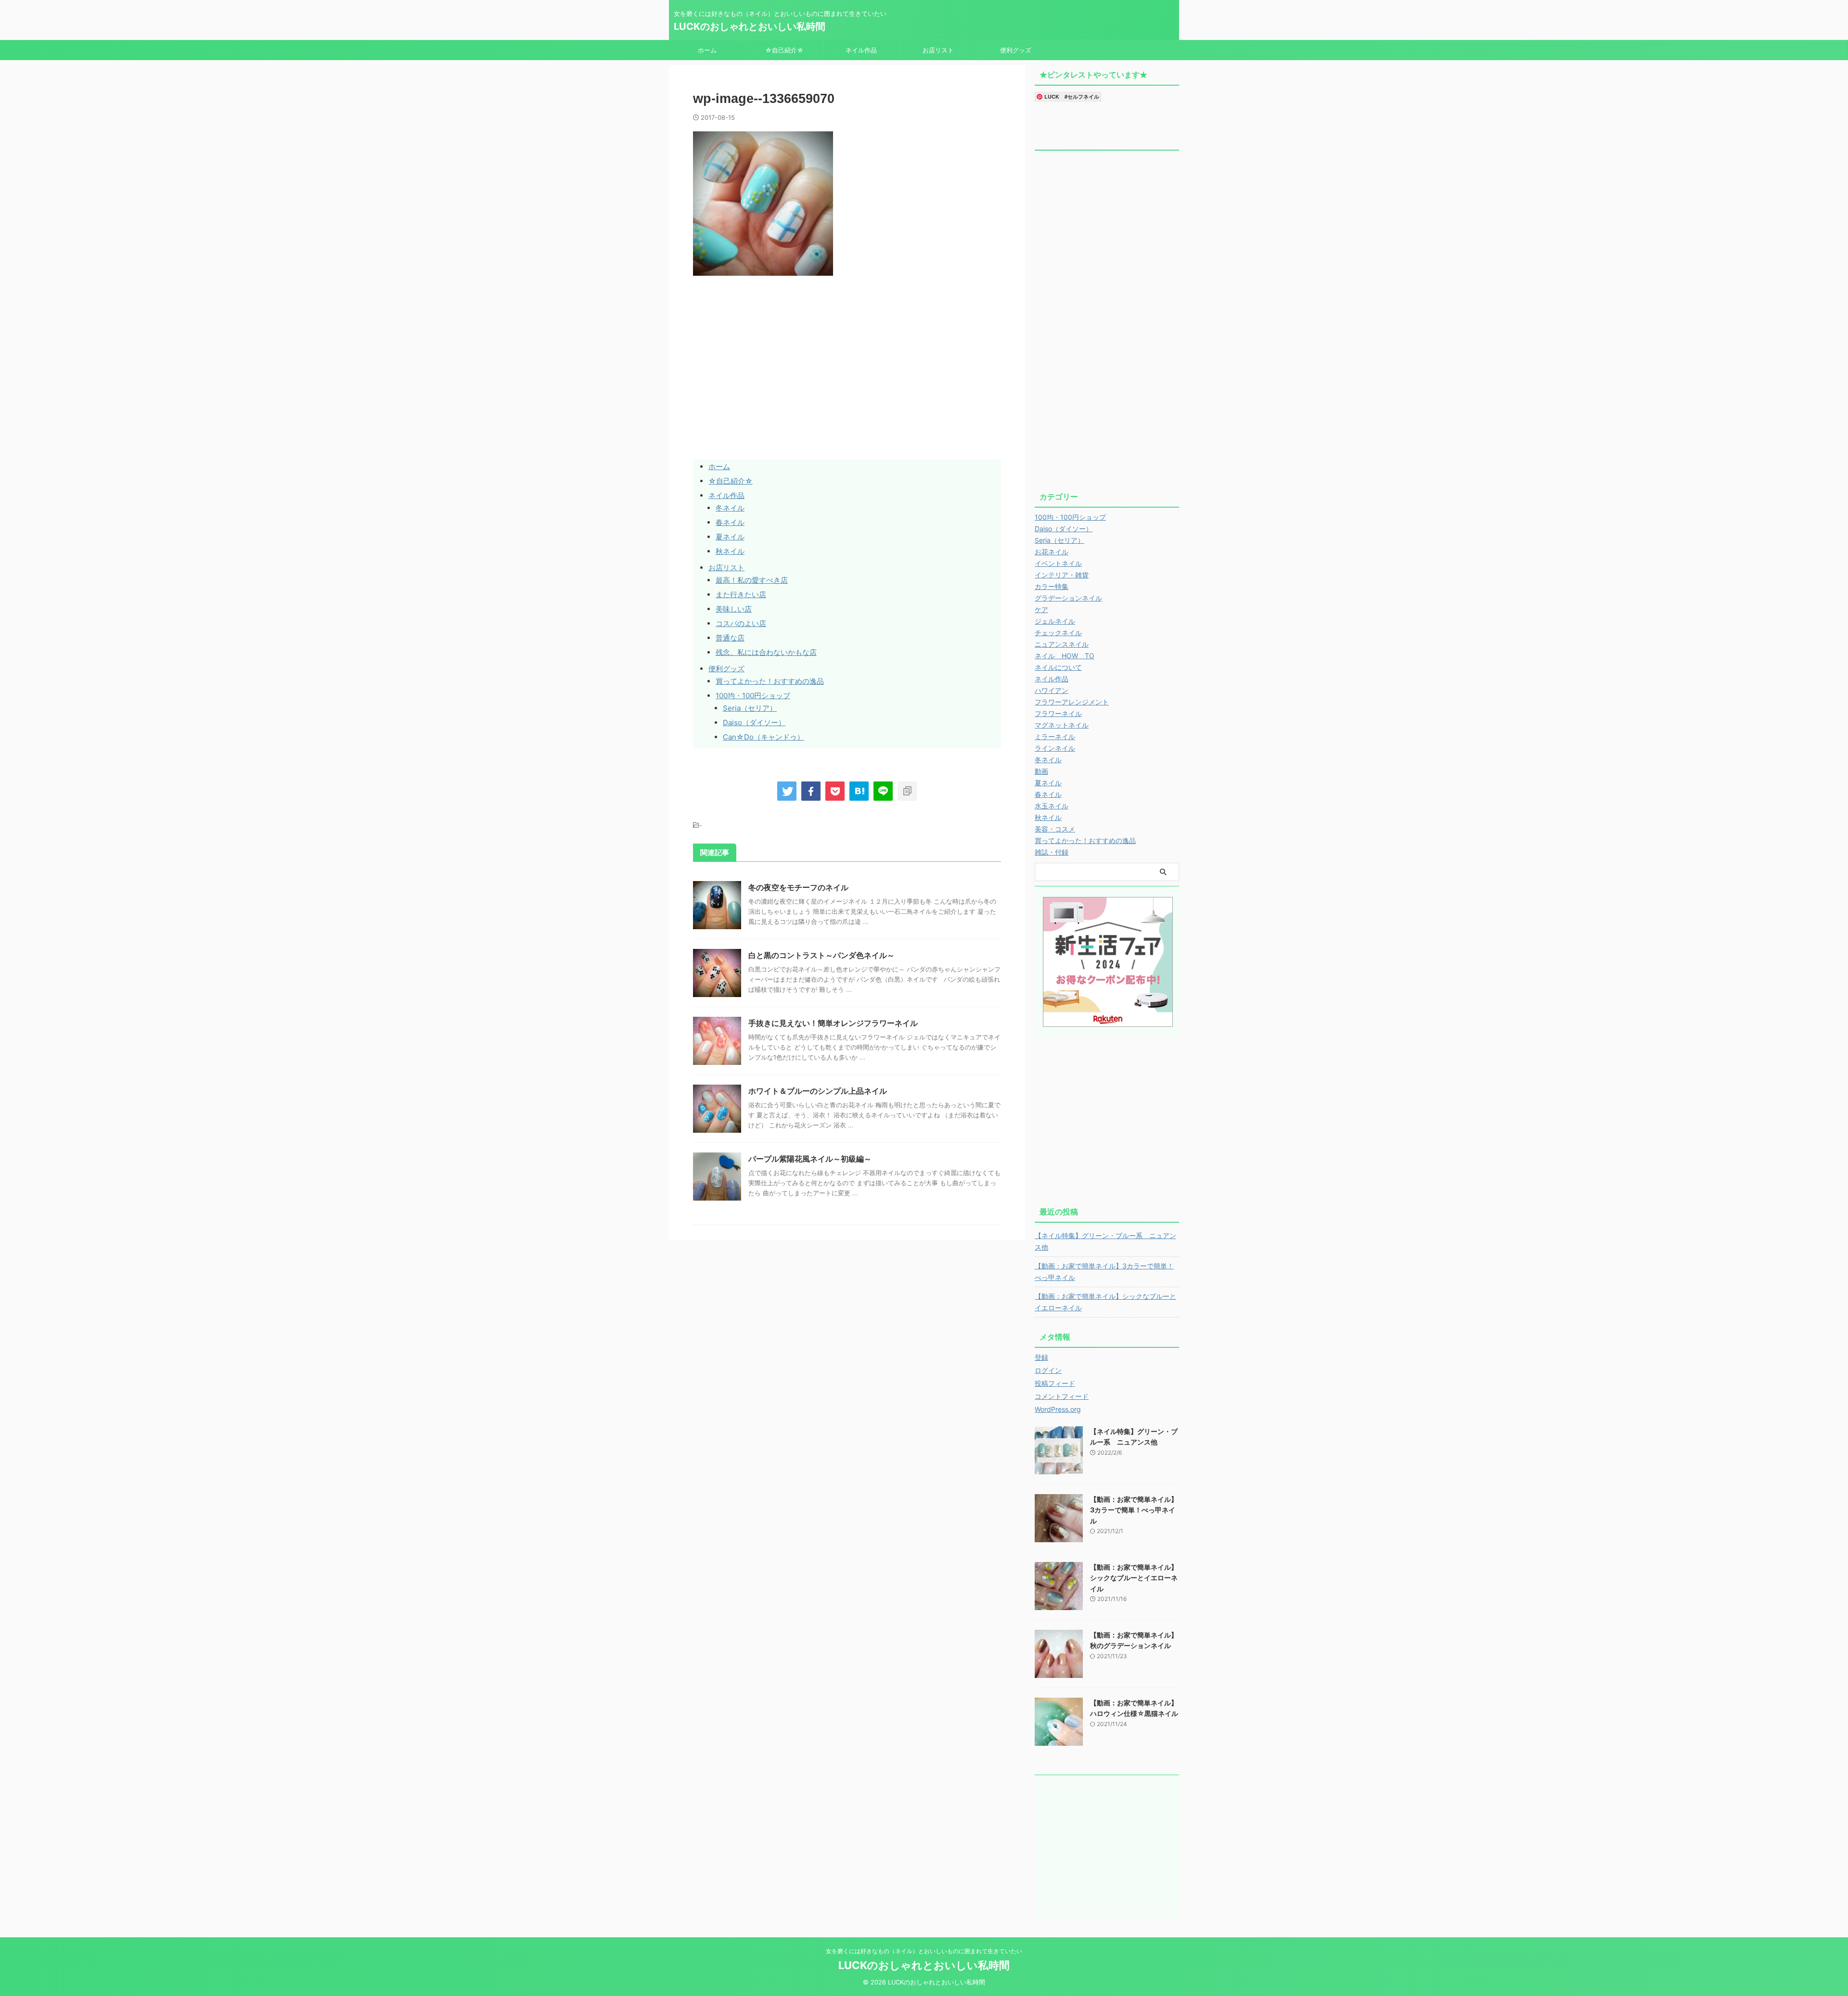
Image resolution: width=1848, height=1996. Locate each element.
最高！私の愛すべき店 (752, 580)
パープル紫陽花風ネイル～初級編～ (810, 1159)
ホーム (707, 50)
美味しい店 (734, 609)
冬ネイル (730, 508)
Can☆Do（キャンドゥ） (764, 737)
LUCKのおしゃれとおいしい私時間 (750, 26)
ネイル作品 (861, 50)
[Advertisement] (774, 388)
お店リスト (938, 50)
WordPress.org (1058, 1409)
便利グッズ (1016, 50)
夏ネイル (730, 537)
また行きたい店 (741, 595)
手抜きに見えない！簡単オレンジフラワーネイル (833, 1023)
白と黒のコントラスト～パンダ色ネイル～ (821, 955)
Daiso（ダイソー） (754, 723)
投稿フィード (1055, 1383)
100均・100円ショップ (753, 696)
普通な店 (730, 638)
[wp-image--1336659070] (859, 791)
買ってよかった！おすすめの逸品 (770, 681)
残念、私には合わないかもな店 (766, 652)
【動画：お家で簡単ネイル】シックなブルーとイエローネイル (1105, 1302)
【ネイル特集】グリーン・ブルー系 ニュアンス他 (1105, 1241)
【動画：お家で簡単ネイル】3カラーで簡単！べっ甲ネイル (1104, 1272)
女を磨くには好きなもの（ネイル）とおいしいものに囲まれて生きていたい (924, 1951)
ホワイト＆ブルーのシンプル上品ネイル (818, 1091)
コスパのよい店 (741, 623)
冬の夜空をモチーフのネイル (798, 887)
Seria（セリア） (750, 708)
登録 (1041, 1357)
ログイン (1048, 1370)
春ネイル (730, 522)
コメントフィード (1062, 1396)
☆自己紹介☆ (784, 50)
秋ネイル (730, 551)
